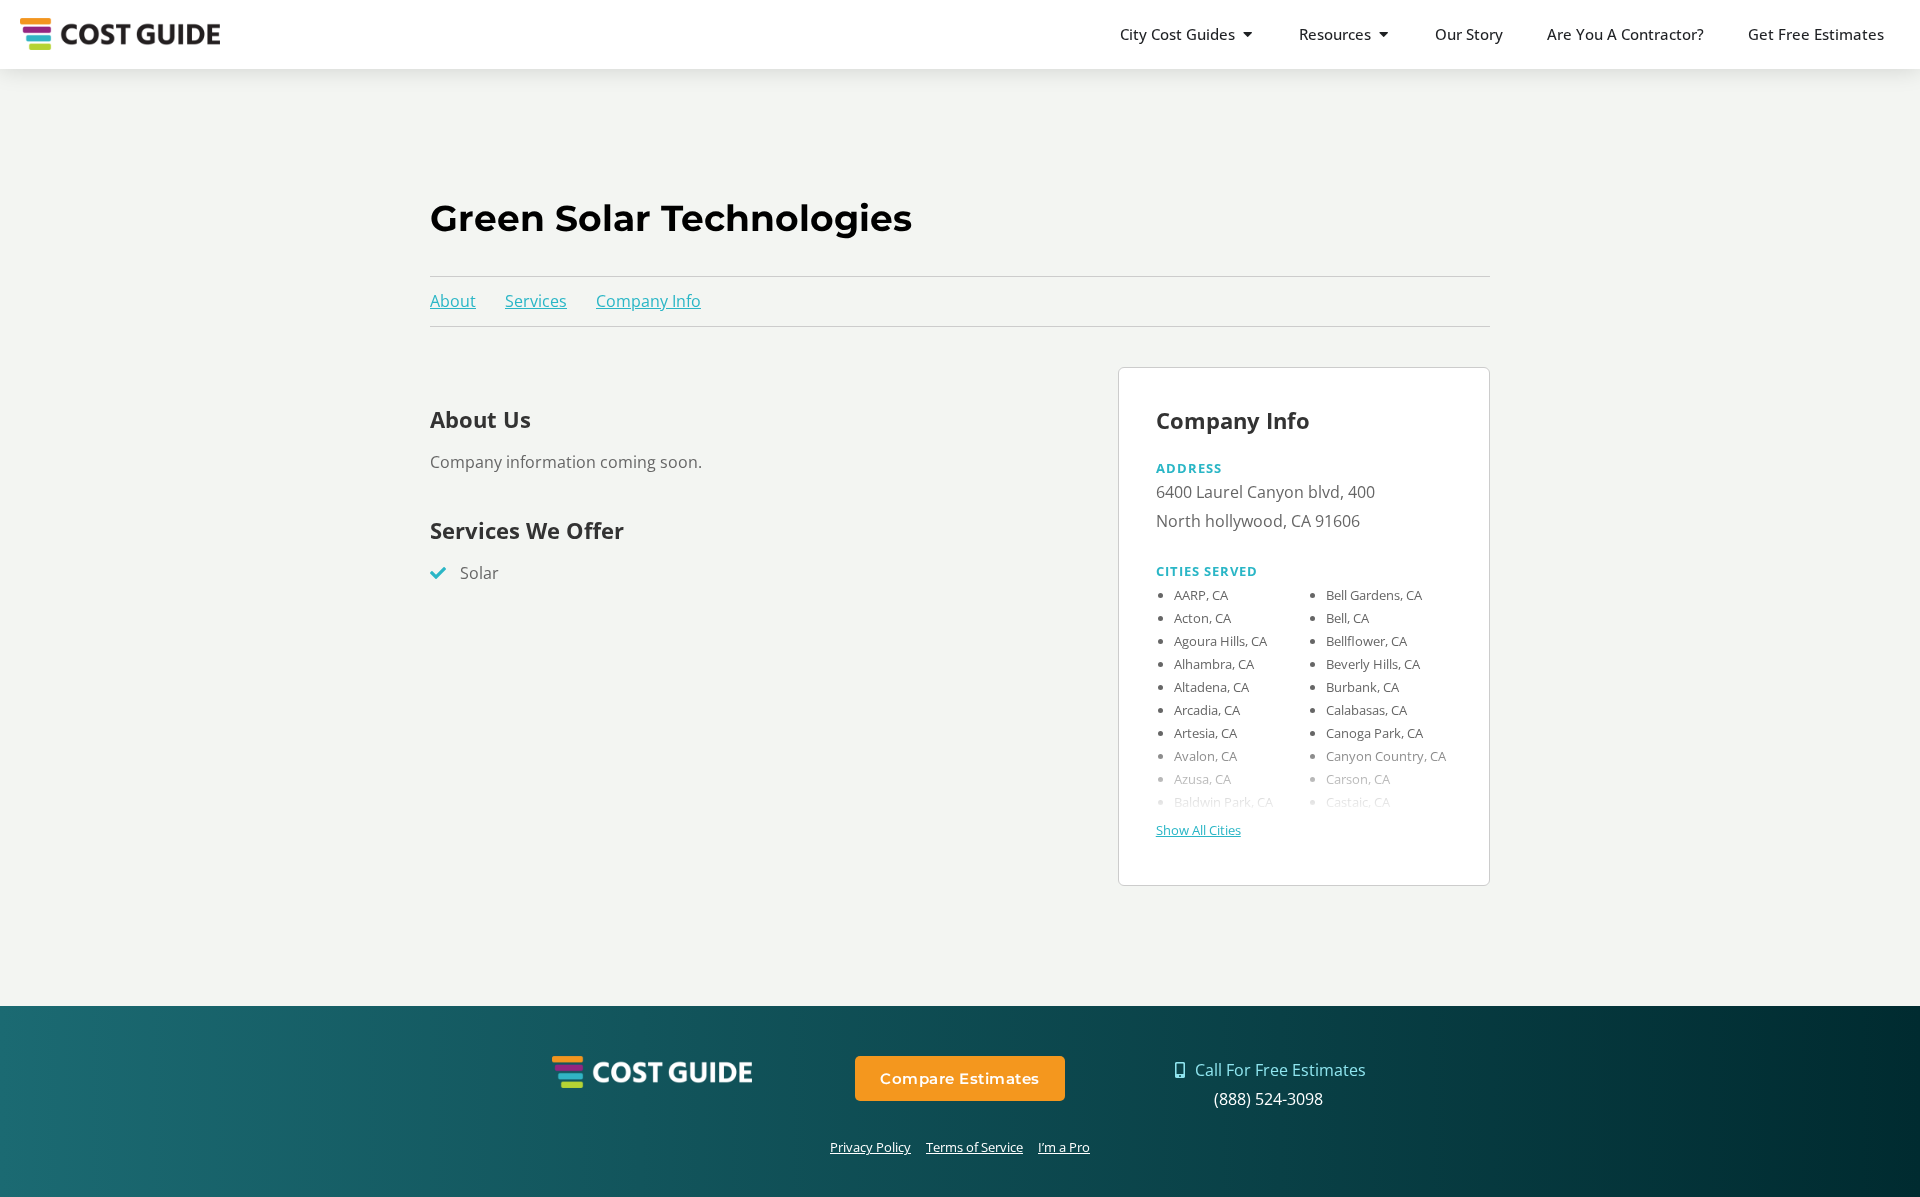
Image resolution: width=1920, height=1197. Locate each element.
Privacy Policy (870, 1147)
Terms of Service (974, 1147)
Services (536, 301)
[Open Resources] (1383, 34)
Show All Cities (1198, 830)
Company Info (648, 301)
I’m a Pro (1064, 1147)
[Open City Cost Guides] (1247, 34)
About (453, 301)
